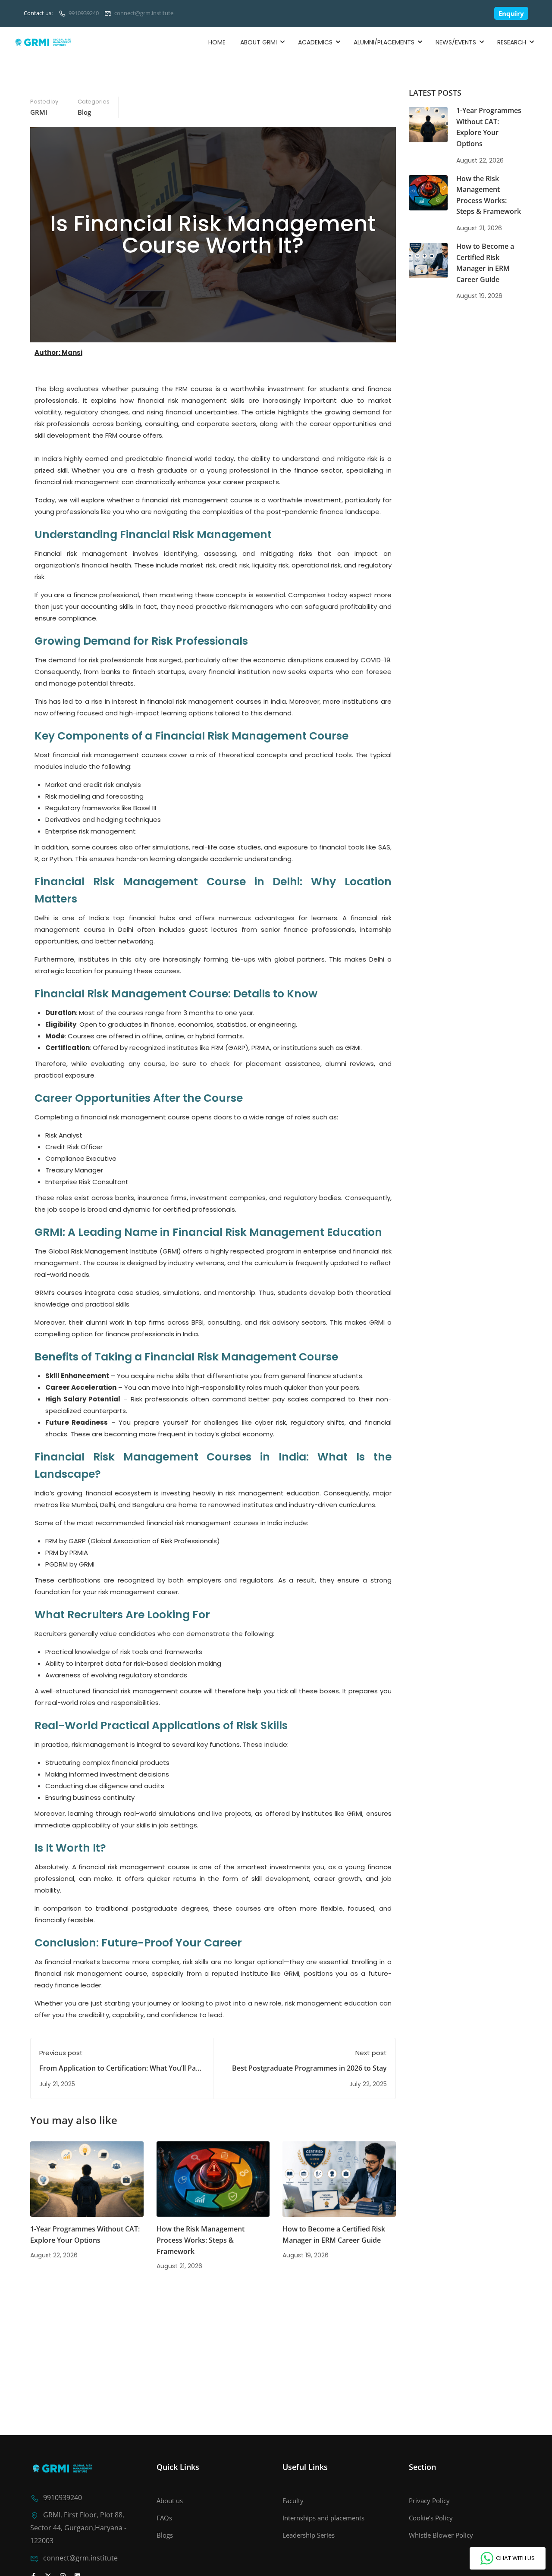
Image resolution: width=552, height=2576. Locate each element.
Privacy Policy (429, 2501)
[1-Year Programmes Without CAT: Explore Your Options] (87, 2179)
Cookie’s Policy (431, 2518)
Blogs (165, 2535)
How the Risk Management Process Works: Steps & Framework (201, 2240)
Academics (315, 42)
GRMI (39, 112)
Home (217, 42)
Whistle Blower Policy (441, 2535)
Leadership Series (309, 2535)
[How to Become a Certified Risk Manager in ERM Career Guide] (339, 2179)
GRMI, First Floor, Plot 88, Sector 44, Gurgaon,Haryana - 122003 (78, 2528)
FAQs (164, 2518)
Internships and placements (323, 2518)
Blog (84, 112)
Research (512, 42)
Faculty (293, 2501)
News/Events (456, 42)
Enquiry (511, 13)
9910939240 (84, 13)
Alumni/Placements (384, 42)
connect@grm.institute (144, 13)
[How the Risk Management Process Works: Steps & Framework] (213, 2179)
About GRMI (259, 42)
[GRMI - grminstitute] (50, 42)
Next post (371, 2053)
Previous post (61, 2053)
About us (170, 2501)
